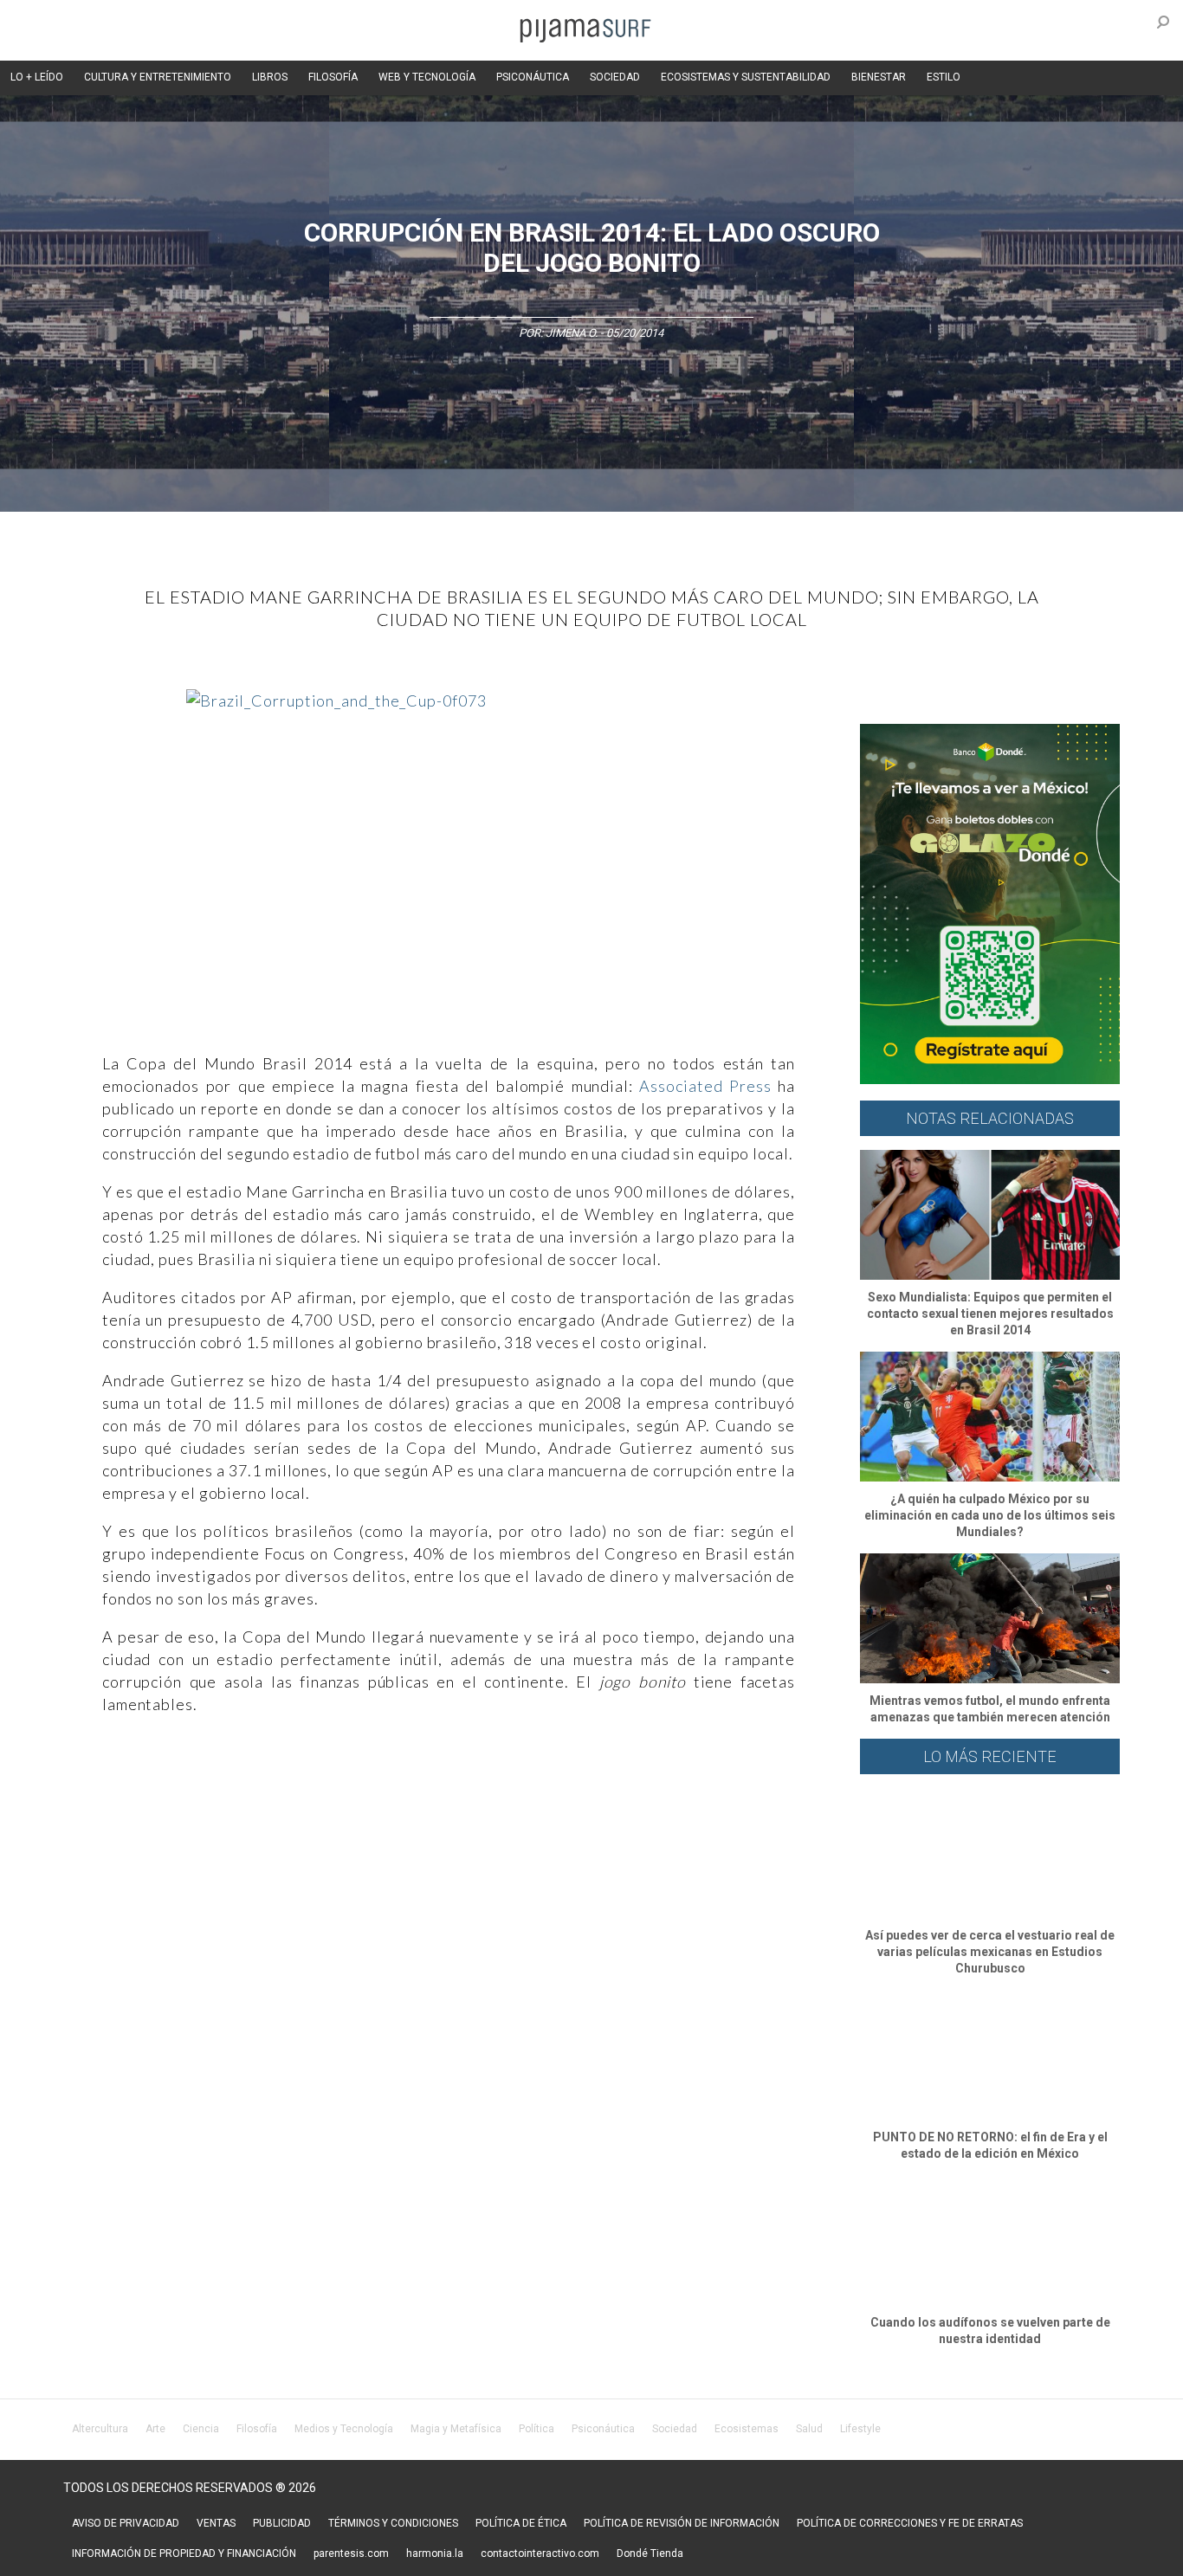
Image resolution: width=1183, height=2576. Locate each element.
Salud (809, 2429)
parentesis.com (351, 2553)
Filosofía (257, 2429)
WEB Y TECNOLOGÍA (427, 77)
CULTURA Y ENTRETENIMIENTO (158, 77)
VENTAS (216, 2523)
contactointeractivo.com (540, 2553)
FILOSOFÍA (333, 77)
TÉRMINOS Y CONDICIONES (393, 2523)
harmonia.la (435, 2553)
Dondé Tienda (650, 2553)
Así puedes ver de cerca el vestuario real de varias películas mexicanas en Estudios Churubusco (990, 1952)
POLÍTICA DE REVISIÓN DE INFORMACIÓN (682, 2523)
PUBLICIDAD (282, 2523)
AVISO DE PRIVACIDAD (126, 2523)
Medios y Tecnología (344, 2429)
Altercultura (100, 2429)
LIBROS (270, 77)
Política (537, 2429)
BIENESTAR (879, 77)
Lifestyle (860, 2429)
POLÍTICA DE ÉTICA (521, 2523)
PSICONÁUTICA (533, 77)
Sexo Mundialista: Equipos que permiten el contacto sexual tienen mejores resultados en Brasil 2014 (990, 1314)
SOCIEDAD (615, 77)
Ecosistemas (747, 2429)
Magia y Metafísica (456, 2429)
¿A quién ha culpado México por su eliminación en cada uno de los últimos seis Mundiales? (990, 1515)
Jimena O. (572, 333)
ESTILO (944, 77)
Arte (155, 2429)
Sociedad (675, 2429)
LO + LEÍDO (37, 77)
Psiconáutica (603, 2429)
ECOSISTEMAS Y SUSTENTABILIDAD (746, 77)
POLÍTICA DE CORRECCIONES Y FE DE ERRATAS (910, 2523)
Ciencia (201, 2429)
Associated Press (705, 1086)
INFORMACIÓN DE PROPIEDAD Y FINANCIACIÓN (184, 2553)
